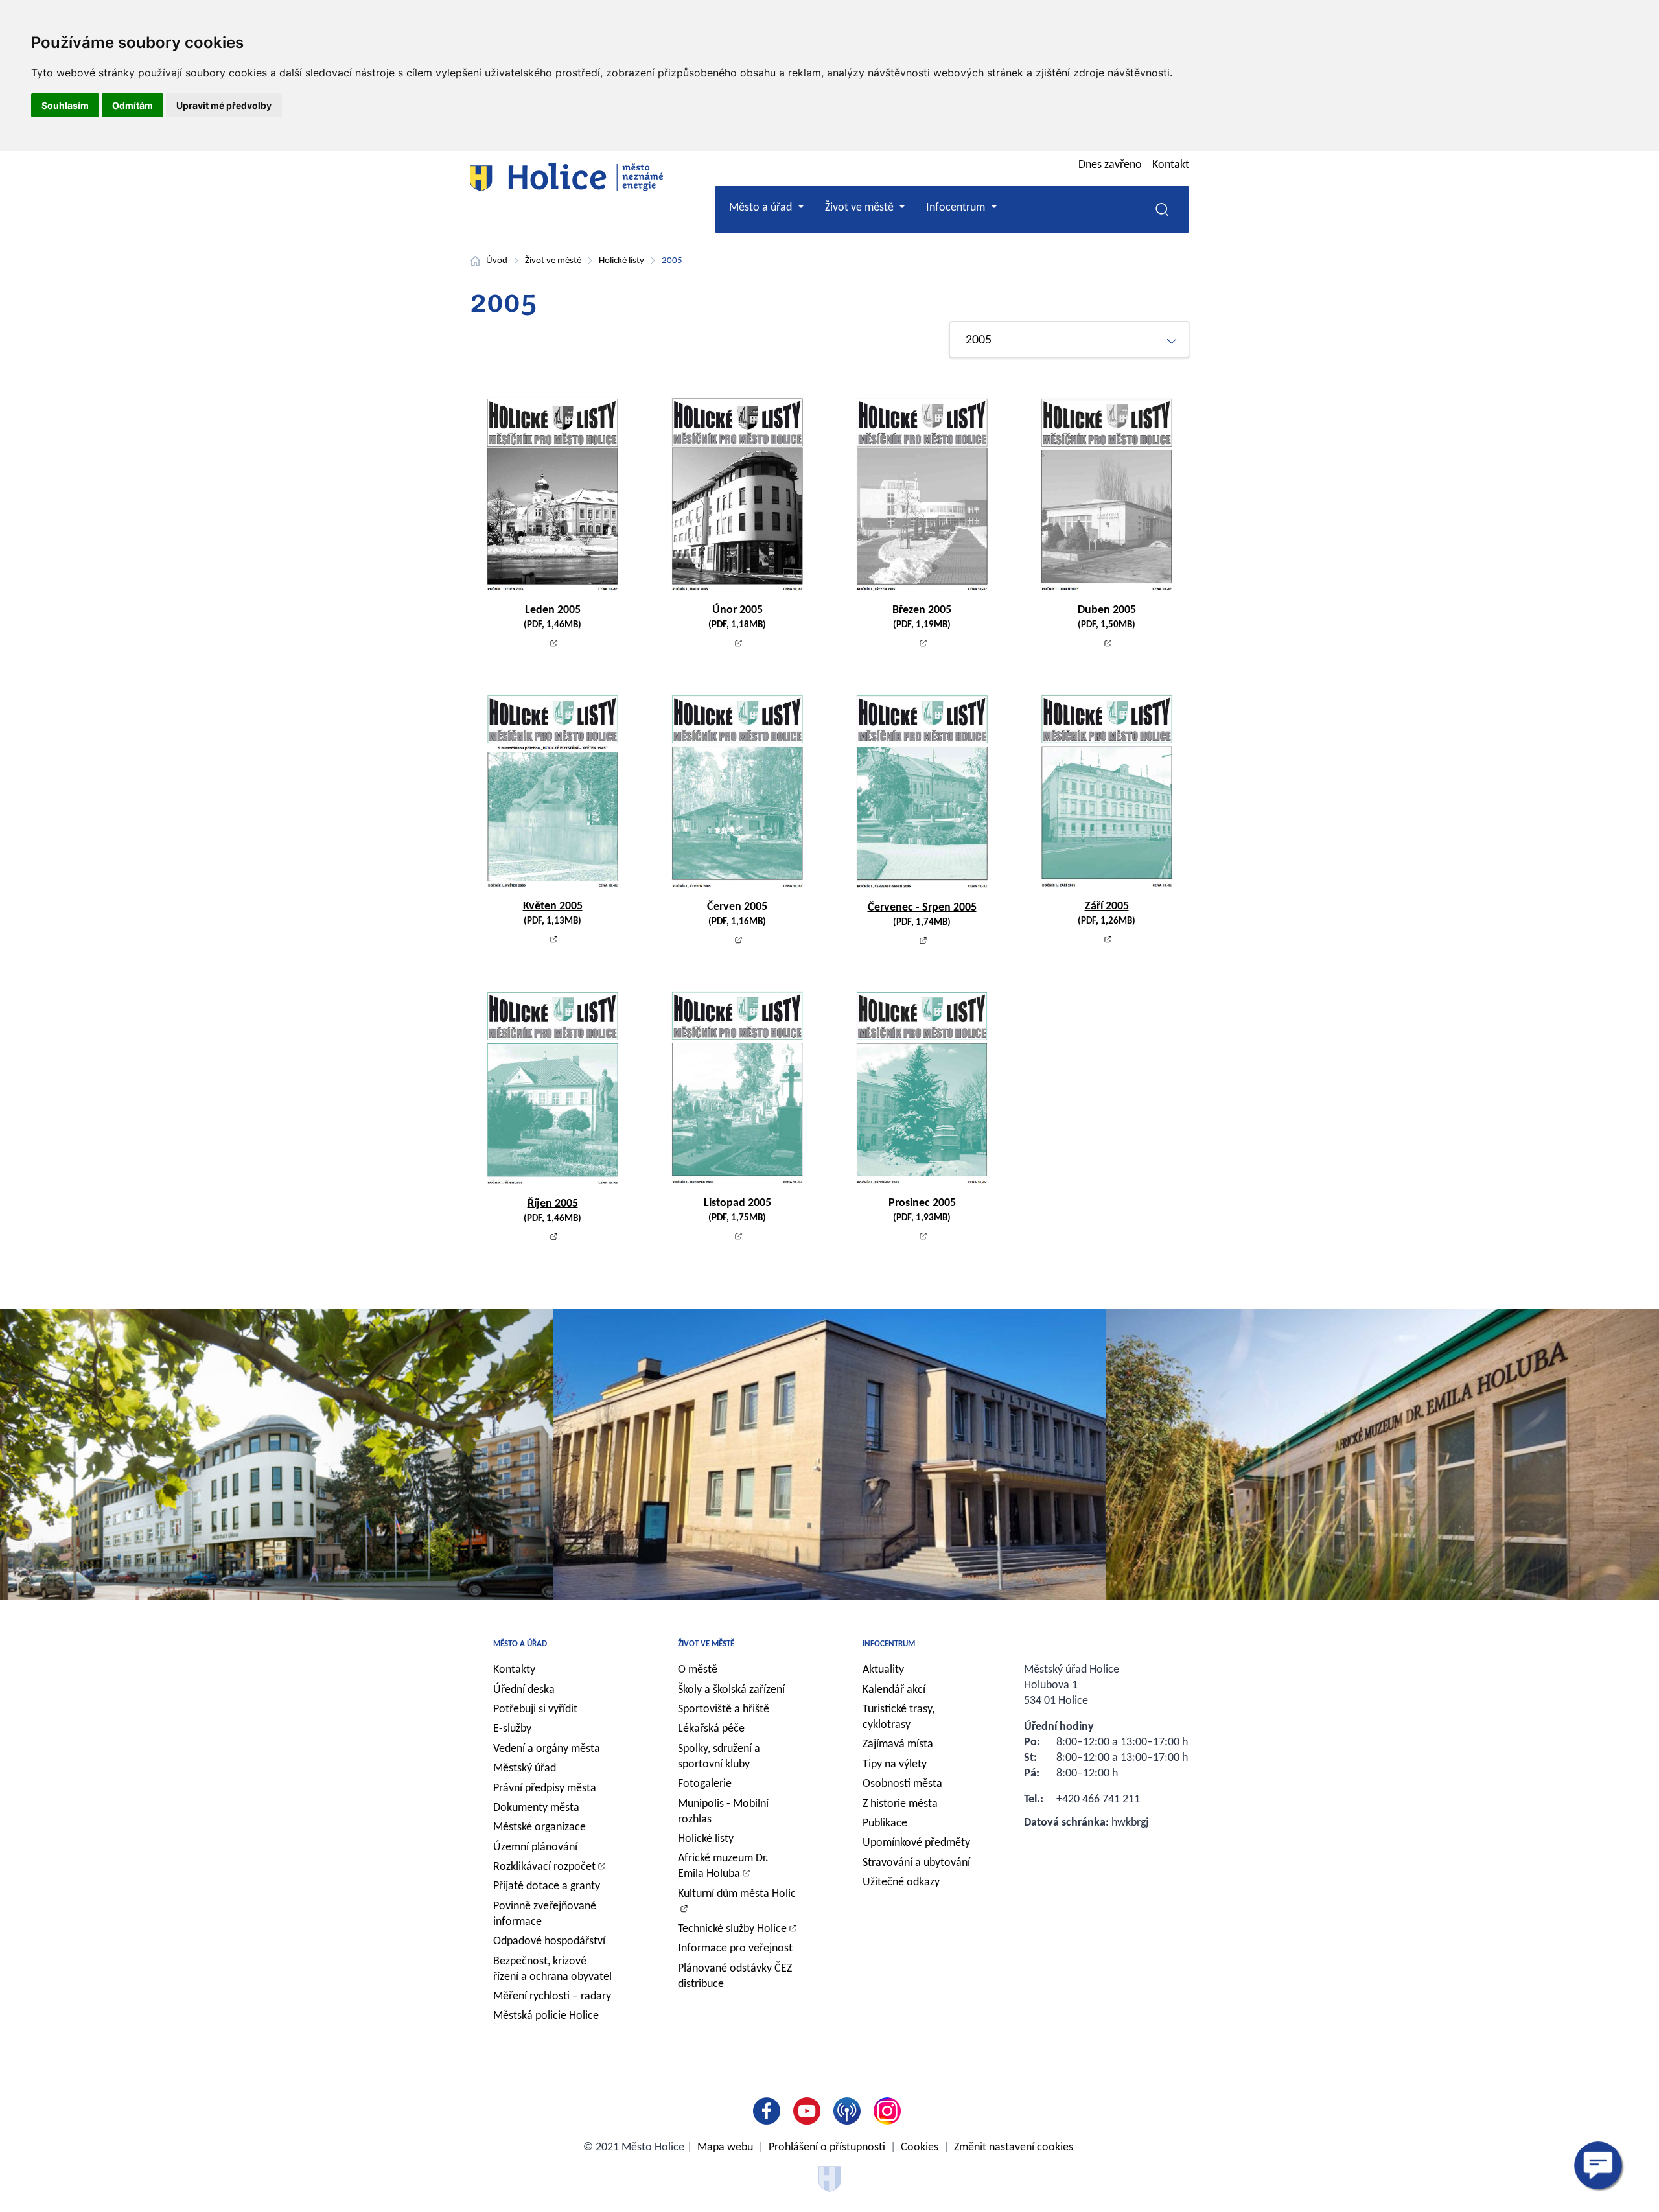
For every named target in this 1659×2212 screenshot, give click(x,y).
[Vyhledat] (1162, 209)
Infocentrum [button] (957, 208)
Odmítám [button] (133, 105)
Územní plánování (535, 1847)
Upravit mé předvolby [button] (224, 105)
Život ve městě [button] (861, 208)
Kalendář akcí (894, 1690)
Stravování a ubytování (916, 1863)
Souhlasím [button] (65, 105)
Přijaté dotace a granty (547, 1886)
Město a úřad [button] (762, 208)
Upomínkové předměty (916, 1843)
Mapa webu (725, 2148)
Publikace (885, 1823)
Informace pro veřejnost (735, 1949)
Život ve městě (553, 261)
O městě (698, 1670)
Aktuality (883, 1670)
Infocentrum (889, 1644)
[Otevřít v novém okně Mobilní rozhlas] (850, 2111)
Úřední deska (524, 1690)
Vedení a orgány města (547, 1749)
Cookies (920, 2148)
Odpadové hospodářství (549, 1941)
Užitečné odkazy (901, 1882)
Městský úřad (525, 1768)
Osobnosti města (902, 1784)
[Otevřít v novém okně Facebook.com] (769, 2111)
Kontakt (1171, 165)
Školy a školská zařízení (731, 1690)
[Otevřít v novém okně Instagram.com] (890, 2111)
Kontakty (514, 1670)
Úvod (497, 261)
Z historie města (900, 1804)
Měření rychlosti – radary (552, 1997)
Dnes (1110, 165)
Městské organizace (539, 1827)
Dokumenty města (536, 1808)
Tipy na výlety (895, 1764)
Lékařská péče (711, 1729)
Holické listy (621, 261)
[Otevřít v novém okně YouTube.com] (809, 2111)
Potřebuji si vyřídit (535, 1709)
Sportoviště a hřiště (724, 1709)
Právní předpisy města (545, 1788)
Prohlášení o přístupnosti (827, 2148)
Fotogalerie (705, 1784)
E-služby (512, 1729)
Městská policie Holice (546, 2016)
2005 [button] (979, 340)
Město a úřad (520, 1644)
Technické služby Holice (732, 1929)
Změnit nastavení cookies (1014, 2148)
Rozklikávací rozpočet (544, 1867)
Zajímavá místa (898, 1744)
